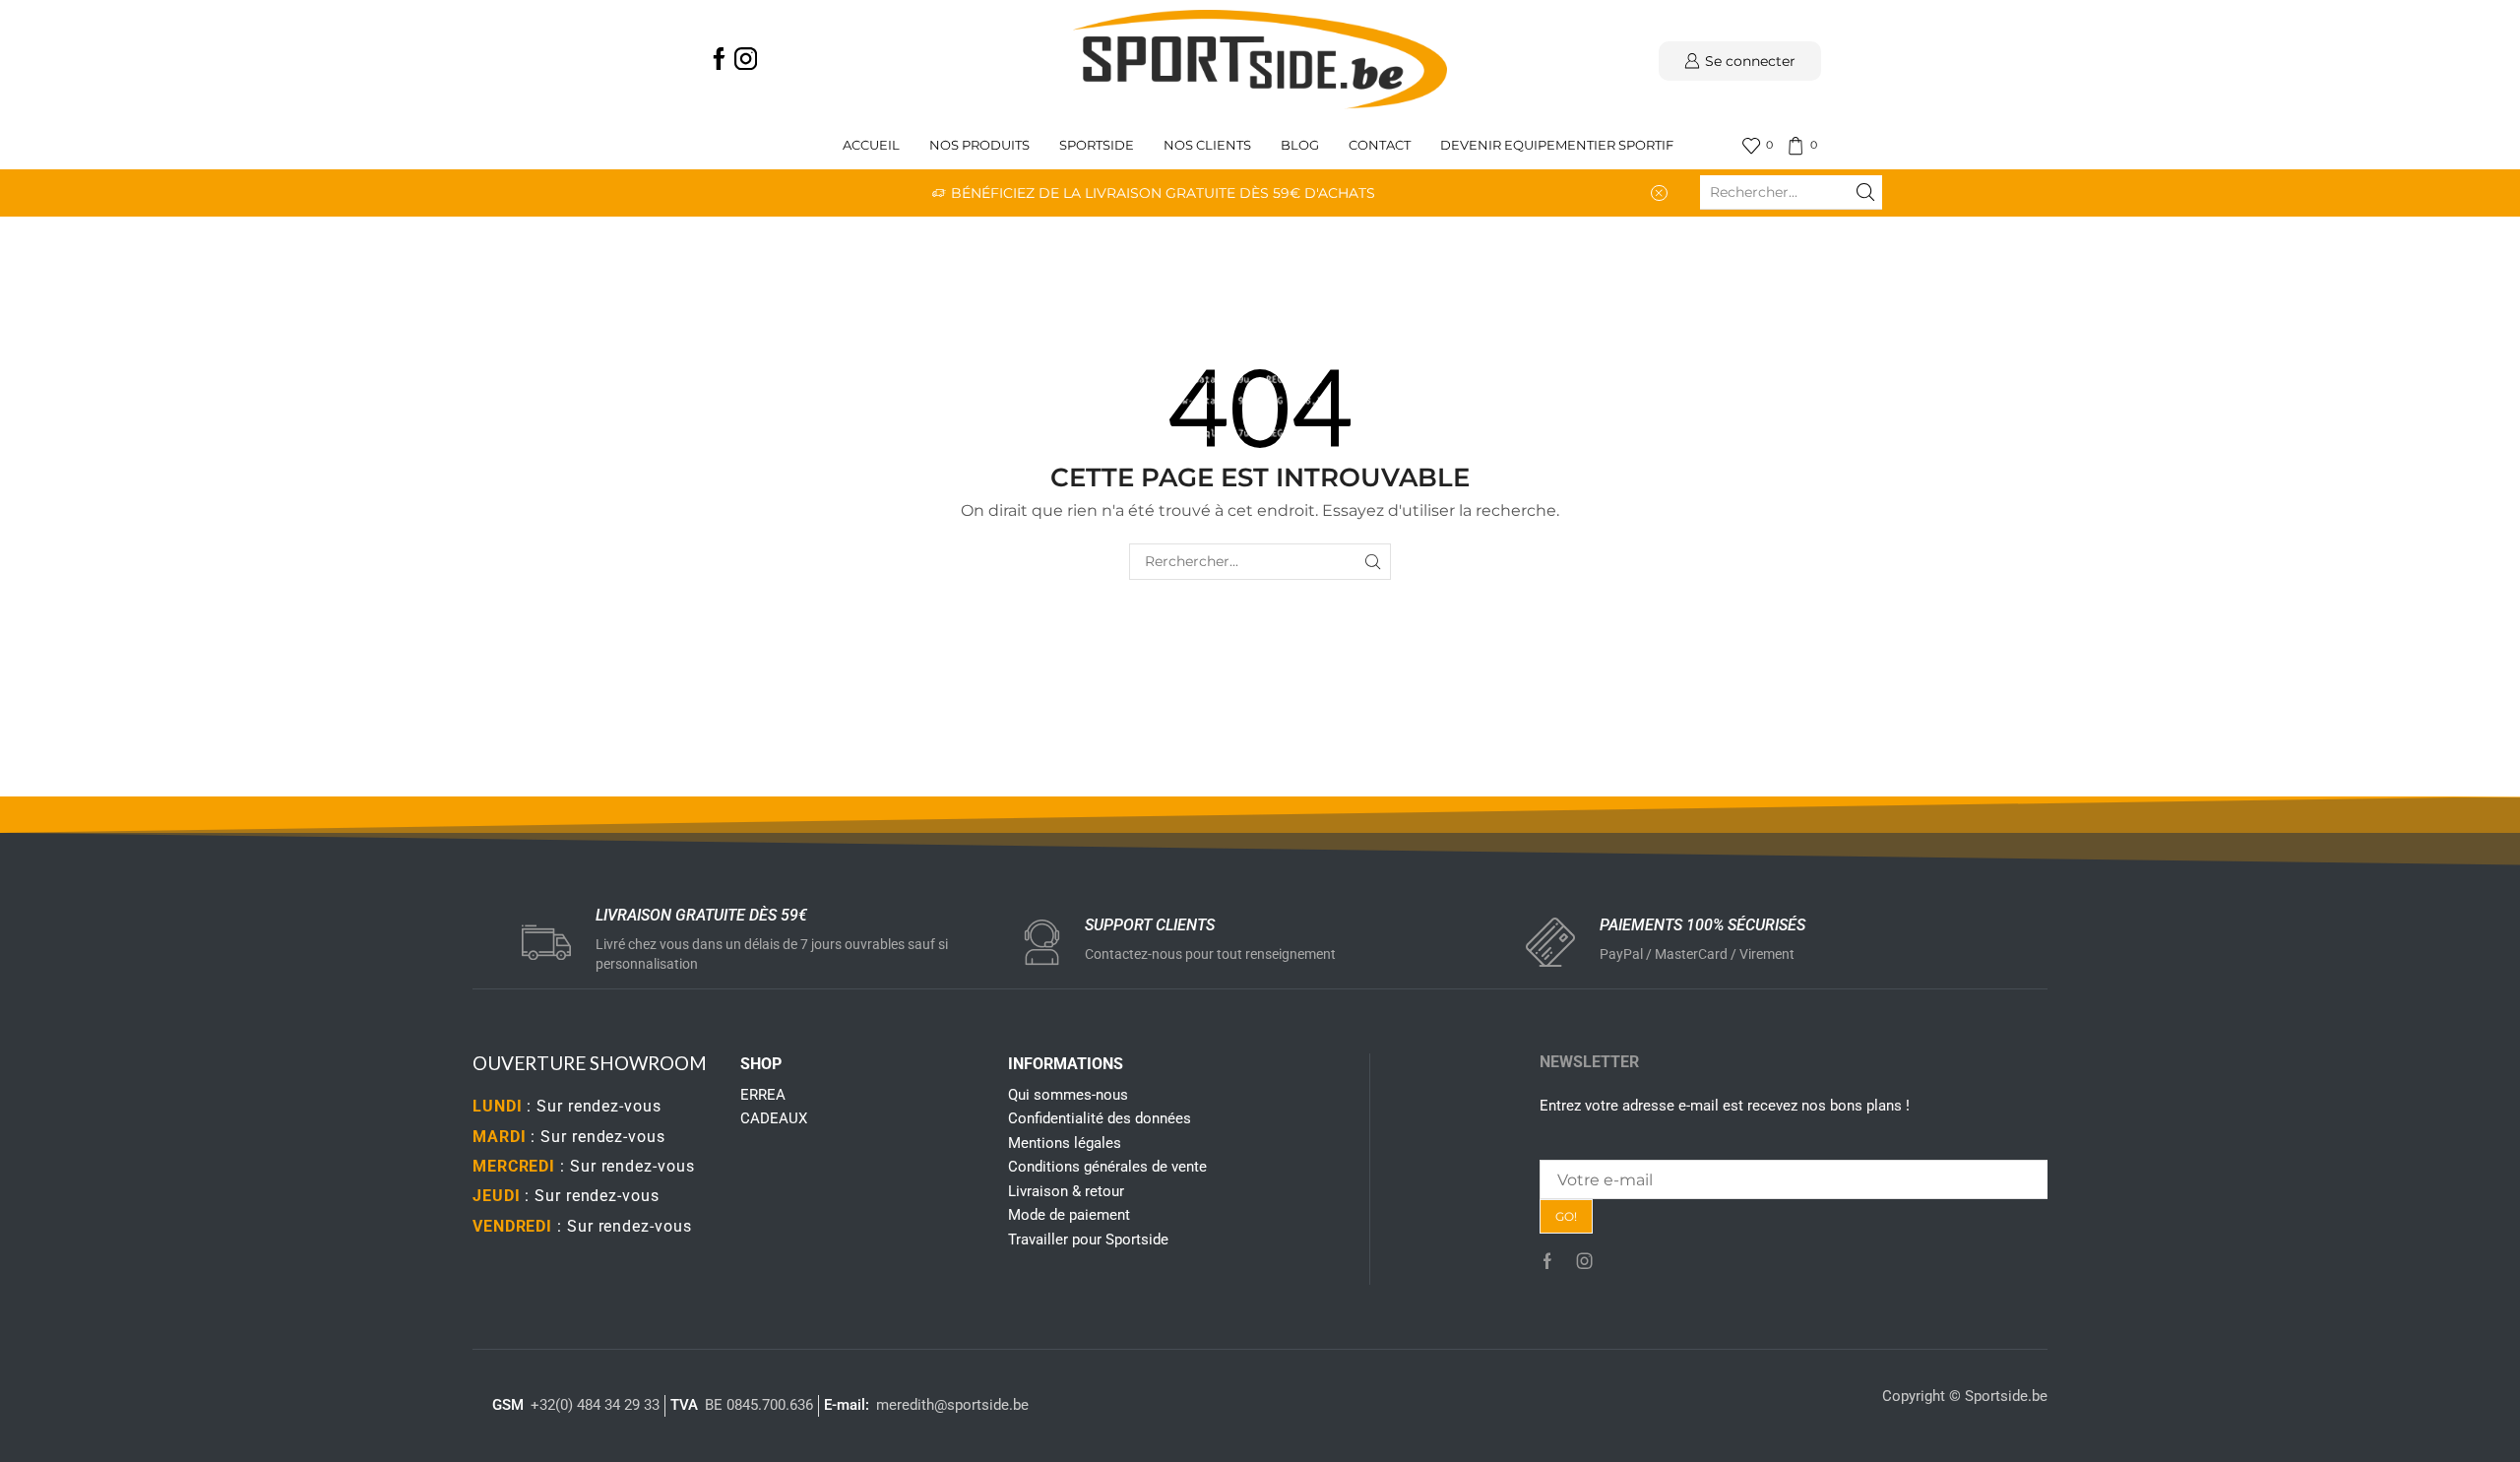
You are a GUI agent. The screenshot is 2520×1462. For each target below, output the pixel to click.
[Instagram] (746, 61)
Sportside (1097, 145)
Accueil (871, 145)
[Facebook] (719, 61)
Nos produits (979, 145)
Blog (1300, 145)
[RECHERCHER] (1373, 562)
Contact (1380, 145)
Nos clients (1207, 145)
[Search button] (1865, 192)
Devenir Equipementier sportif (1558, 145)
